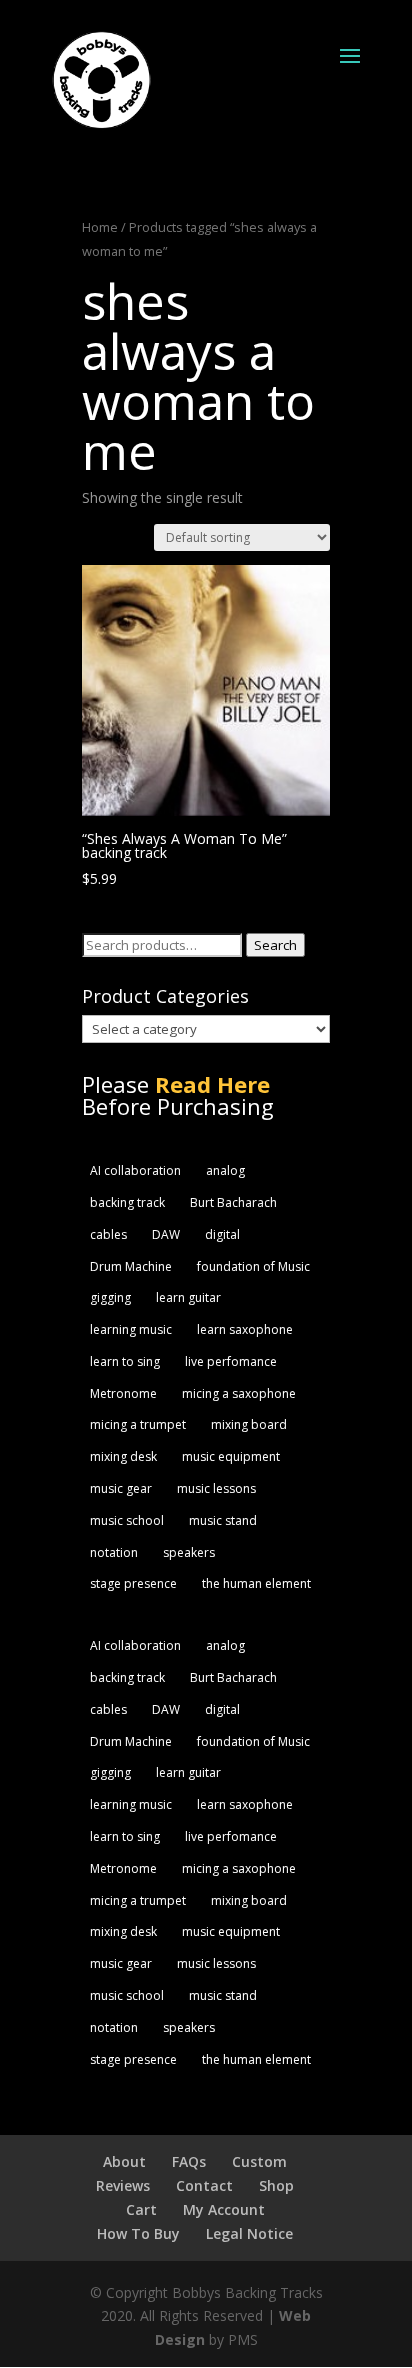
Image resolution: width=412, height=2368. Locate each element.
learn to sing (125, 1361)
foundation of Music (253, 1266)
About (124, 2161)
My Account (224, 2209)
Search (275, 945)
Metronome (123, 1393)
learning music (131, 1329)
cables (108, 1234)
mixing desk (123, 1456)
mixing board (249, 1424)
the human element (256, 1583)
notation (114, 1552)
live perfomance (231, 1361)
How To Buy (138, 2233)
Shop (276, 2185)
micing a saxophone (239, 1393)
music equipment (231, 1456)
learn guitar (188, 1297)
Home (100, 227)
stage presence (133, 1583)
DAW (166, 1234)
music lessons (216, 1488)
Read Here (212, 1084)
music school (127, 1520)
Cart (141, 2209)
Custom (259, 2161)
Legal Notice (249, 2233)
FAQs (189, 2161)
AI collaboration (135, 1170)
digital (222, 1234)
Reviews (123, 2185)
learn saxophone (245, 1329)
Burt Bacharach (233, 1202)
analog (225, 1170)
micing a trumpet (138, 1424)
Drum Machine (131, 1266)
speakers (189, 1552)
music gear (121, 1488)
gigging (110, 1297)
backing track (127, 1202)
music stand (223, 1520)
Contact (204, 2185)
